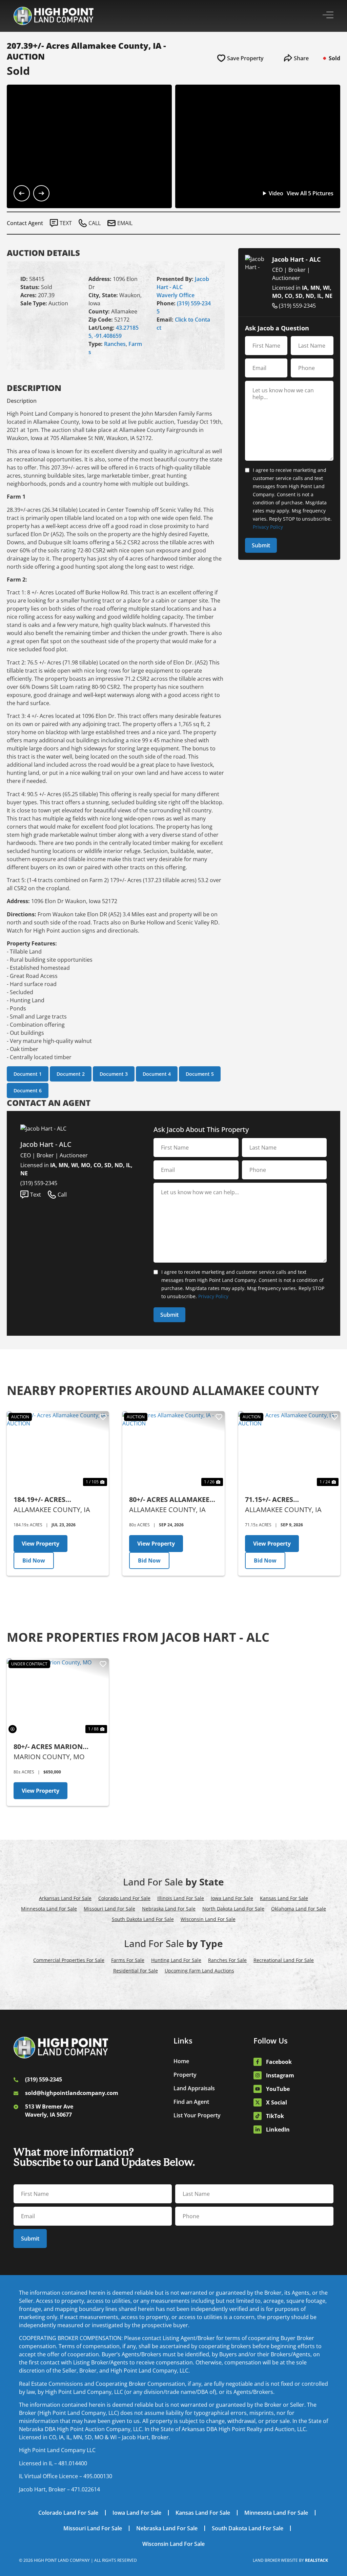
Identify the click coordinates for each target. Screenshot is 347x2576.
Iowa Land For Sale (232, 1898)
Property (185, 2075)
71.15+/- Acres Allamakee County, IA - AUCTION (287, 1500)
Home (181, 2061)
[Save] (103, 1417)
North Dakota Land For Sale (233, 1909)
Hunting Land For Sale (176, 1960)
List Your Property (197, 2115)
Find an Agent (191, 2102)
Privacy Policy (268, 527)
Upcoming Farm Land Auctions (199, 1971)
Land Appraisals (194, 2088)
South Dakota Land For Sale (143, 1919)
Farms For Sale (128, 1960)
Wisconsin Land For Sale (208, 1919)
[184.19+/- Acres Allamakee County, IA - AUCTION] (58, 1449)
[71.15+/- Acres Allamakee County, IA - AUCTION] (289, 1449)
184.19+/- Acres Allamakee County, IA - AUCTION (56, 1500)
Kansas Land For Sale (284, 1898)
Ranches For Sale (227, 1960)
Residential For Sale (136, 1971)
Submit (261, 545)
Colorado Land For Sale (124, 1898)
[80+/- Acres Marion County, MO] (58, 1697)
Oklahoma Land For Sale (299, 1909)
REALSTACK (317, 2560)
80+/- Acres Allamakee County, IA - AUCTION (169, 1500)
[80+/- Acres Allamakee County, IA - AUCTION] (173, 1449)
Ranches (115, 344)
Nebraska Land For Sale (169, 1909)
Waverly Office (176, 295)
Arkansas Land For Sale (65, 1898)
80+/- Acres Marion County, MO (48, 1747)
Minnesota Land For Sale (49, 1909)
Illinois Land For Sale (181, 1898)
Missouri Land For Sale (109, 1909)
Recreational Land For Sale (284, 1960)
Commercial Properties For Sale (69, 1960)
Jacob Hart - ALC (296, 259)
